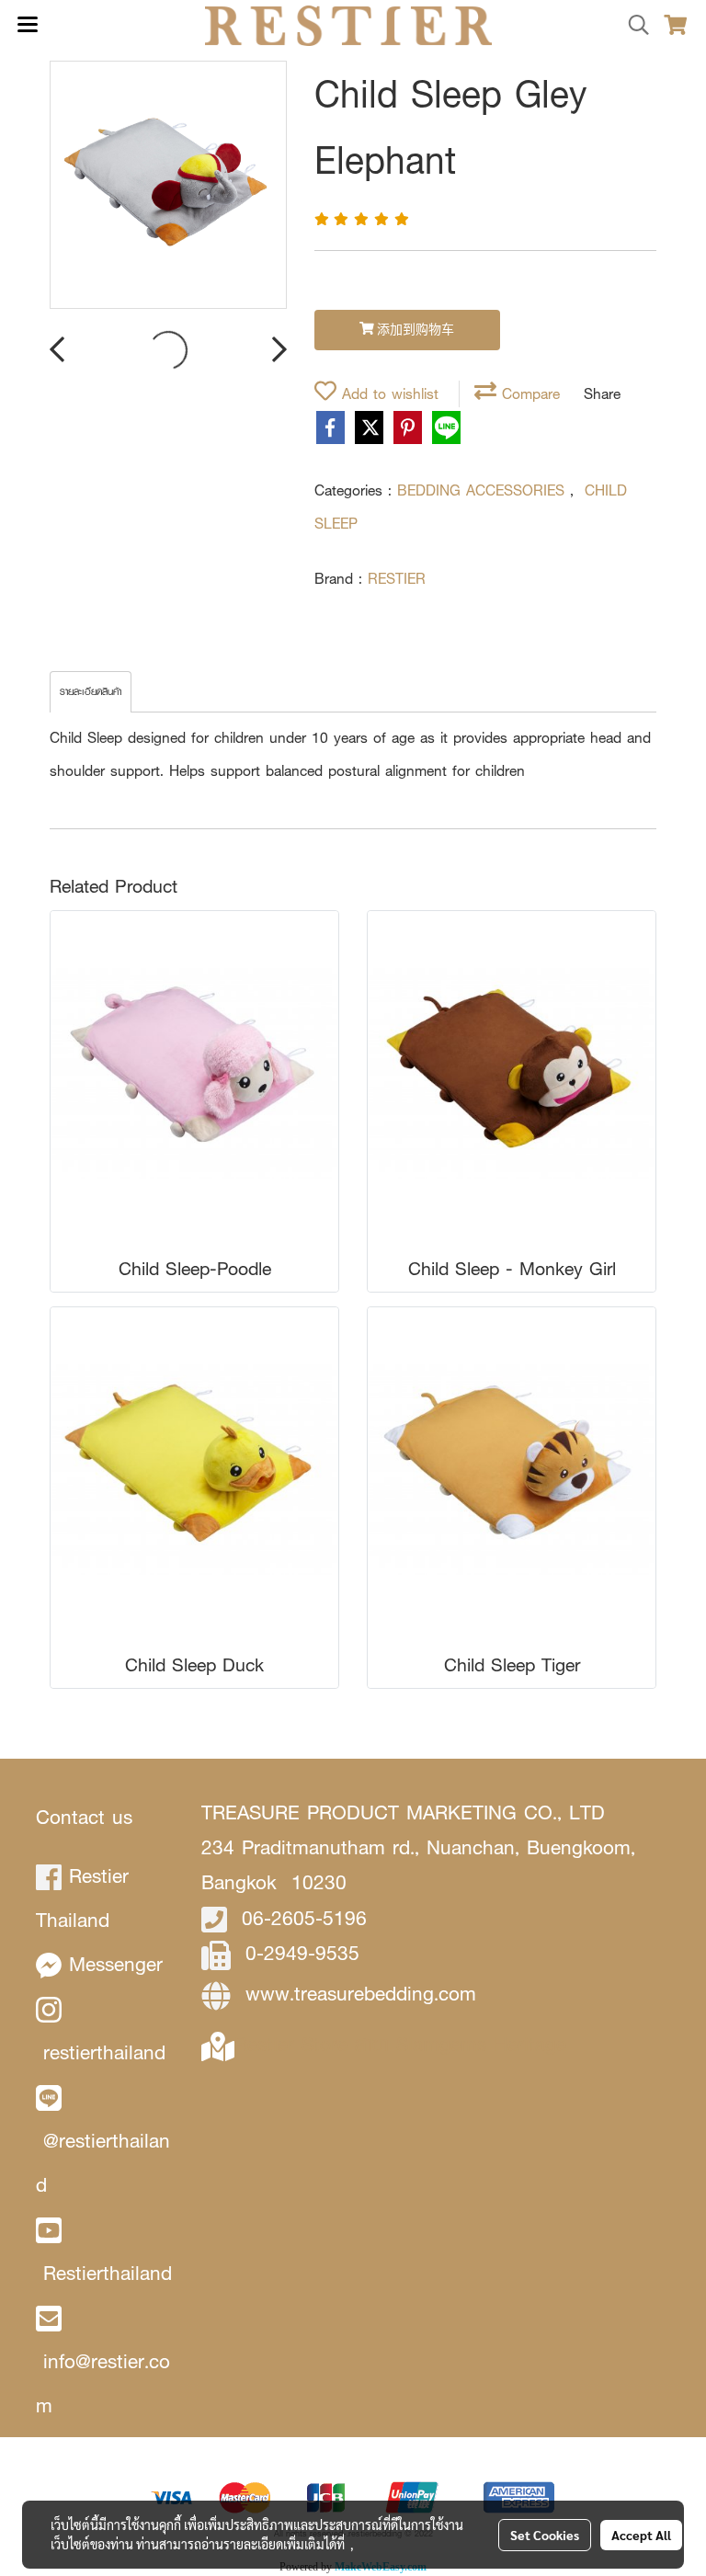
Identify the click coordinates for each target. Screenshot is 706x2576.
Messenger (116, 1964)
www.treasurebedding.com (361, 1994)
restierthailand (104, 2052)
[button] (632, 26)
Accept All (641, 2535)
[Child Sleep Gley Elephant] (168, 186)
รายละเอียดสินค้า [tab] (91, 692)
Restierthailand (108, 2273)
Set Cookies (545, 2535)
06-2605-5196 (304, 1918)
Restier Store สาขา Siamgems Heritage (400, 2044)
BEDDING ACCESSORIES (484, 490)
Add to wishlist (387, 394)
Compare (528, 394)
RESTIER (397, 579)
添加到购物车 (414, 331)
